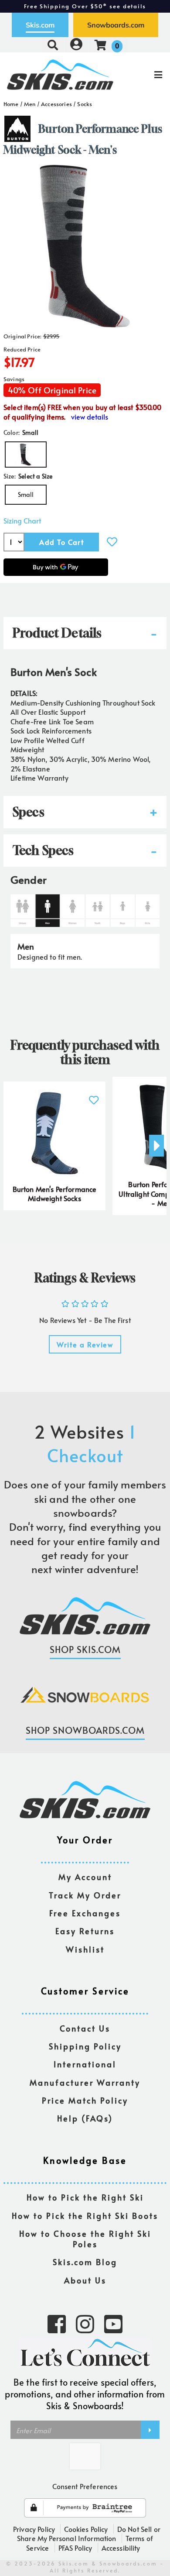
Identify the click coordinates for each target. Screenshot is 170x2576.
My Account (85, 1877)
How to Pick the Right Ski (85, 2198)
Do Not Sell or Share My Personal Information (89, 2534)
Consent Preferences (85, 2486)
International (85, 2065)
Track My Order (85, 1896)
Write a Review (85, 1344)
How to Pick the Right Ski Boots (85, 2216)
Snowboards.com (116, 25)
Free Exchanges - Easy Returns (85, 6)
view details (90, 417)
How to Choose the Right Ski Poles (85, 2239)
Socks (85, 104)
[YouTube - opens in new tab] (113, 2323)
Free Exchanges (85, 1913)
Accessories (56, 104)
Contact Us (85, 2029)
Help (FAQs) (85, 2119)
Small (26, 494)
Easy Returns (85, 1931)
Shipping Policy (85, 2047)
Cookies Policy (86, 2529)
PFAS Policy (75, 2548)
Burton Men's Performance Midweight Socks (55, 1194)
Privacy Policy (34, 2529)
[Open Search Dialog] (53, 45)
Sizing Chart (22, 521)
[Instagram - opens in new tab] (85, 2323)
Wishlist (85, 1950)
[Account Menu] (76, 45)
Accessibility (121, 2548)
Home (11, 104)
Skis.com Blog (85, 2262)
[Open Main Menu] (142, 75)
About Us (85, 2281)
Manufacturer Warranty (85, 2083)
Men (30, 104)
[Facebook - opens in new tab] (57, 2323)
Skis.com (40, 25)
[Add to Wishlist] (112, 542)
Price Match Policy (85, 2101)
